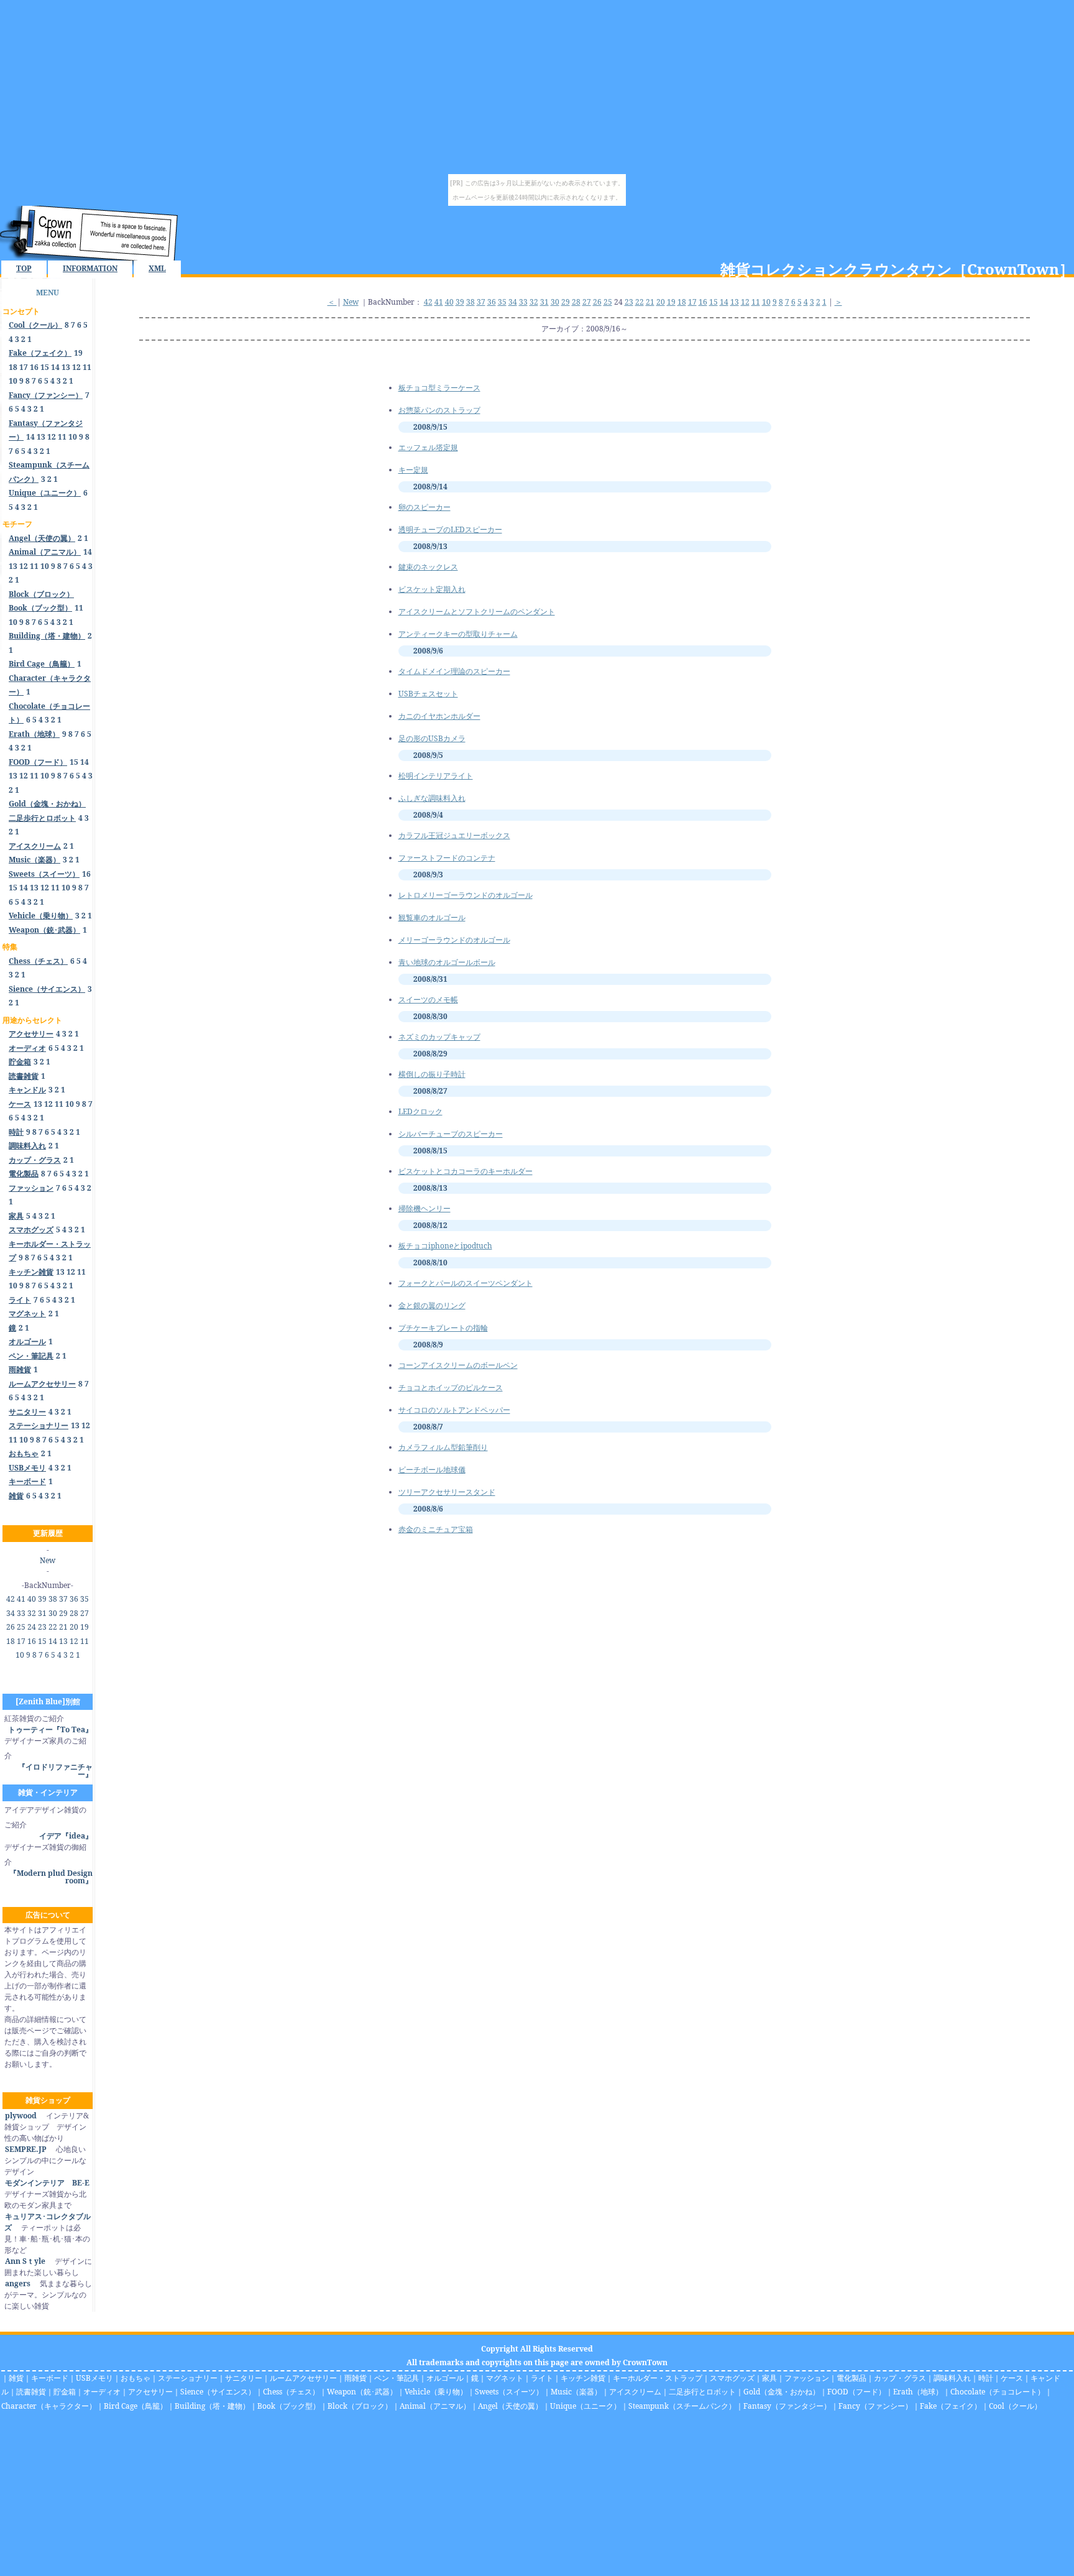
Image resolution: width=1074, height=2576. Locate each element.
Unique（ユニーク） (585, 2406)
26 (11, 1627)
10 (13, 381)
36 (74, 1599)
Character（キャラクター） (49, 2406)
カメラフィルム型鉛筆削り (443, 1447)
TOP (24, 268)
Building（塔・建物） (212, 2406)
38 (53, 1599)
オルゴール (445, 2378)
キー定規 (413, 470)
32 (32, 1613)
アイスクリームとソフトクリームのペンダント (477, 612)
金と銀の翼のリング (432, 1305)
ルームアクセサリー (303, 2378)
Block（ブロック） (360, 2406)
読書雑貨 (31, 2392)
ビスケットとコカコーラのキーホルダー (466, 1171)
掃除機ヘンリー (425, 1208)
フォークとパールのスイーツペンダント (466, 1283)
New (48, 1560)
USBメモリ (94, 2378)
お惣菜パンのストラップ (439, 410)
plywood (21, 2116)
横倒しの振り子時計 (432, 1074)
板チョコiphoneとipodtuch (445, 1246)
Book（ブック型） (289, 2406)
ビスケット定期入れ (432, 589)
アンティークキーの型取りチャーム (458, 634)
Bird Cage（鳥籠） (135, 2406)
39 (42, 1599)
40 (32, 1599)
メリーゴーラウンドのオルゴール (454, 940)
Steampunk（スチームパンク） (682, 2406)
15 (45, 367)
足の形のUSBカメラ (432, 738)
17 (24, 367)
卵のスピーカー (425, 507)
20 (74, 1627)
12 (76, 367)
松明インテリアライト (436, 776)
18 (13, 367)
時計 (986, 2378)
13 (66, 367)
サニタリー (244, 2378)
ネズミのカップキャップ (439, 1037)
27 (85, 1613)
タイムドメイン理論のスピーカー (454, 671)
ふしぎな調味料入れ (432, 798)
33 (21, 1613)
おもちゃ (135, 2378)
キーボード (50, 2378)
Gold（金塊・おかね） (782, 2392)
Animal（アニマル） (435, 2406)
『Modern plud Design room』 (51, 1877)
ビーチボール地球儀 (432, 1470)
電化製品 (851, 2378)
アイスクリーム (635, 2392)
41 (21, 1599)
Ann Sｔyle (25, 2261)
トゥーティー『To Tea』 (50, 1729)
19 (78, 353)
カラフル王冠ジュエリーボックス (454, 835)
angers (18, 2283)
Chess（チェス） (291, 2392)
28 (74, 1613)
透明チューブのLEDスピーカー (450, 529)
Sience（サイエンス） (218, 2392)
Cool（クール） (1015, 2406)
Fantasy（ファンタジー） (787, 2406)
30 (53, 1613)
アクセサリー (150, 2392)
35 (85, 1599)
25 (21, 1627)
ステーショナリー (188, 2378)
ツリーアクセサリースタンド (447, 1492)
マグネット (505, 2378)
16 (34, 367)
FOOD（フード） (856, 2392)
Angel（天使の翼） (510, 2406)
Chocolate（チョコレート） (998, 2392)
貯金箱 (65, 2392)
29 (63, 1613)
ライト (542, 2378)
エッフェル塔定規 (428, 447)
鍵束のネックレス (428, 567)
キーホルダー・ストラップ (658, 2378)
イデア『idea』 (66, 1836)
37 (63, 1599)
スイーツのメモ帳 (428, 999)
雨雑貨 (356, 2378)
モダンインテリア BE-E (47, 2183)
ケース (1012, 2378)
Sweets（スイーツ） (509, 2392)
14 (55, 367)
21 (63, 1627)
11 (87, 367)
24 (32, 1627)
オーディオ (102, 2392)
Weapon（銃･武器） (362, 2392)
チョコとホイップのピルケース (451, 1387)
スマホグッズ (732, 2378)
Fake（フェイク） (951, 2406)
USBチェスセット (428, 694)
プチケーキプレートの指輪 (443, 1328)
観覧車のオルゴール (432, 917)
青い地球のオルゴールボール (447, 962)
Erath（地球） (918, 2392)
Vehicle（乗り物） (436, 2392)
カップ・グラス (900, 2378)
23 (42, 1627)
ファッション (807, 2378)
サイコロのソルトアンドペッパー (454, 1410)
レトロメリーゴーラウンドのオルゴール (466, 895)
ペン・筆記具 (397, 2378)
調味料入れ (952, 2378)
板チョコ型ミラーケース (439, 388)
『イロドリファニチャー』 (55, 1770)
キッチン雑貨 (583, 2378)
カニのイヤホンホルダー (439, 716)
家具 (769, 2378)
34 (11, 1613)
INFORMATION (90, 268)
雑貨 (16, 2378)
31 (42, 1613)
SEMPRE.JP (26, 2149)
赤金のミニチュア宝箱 (436, 1529)
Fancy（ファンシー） (875, 2406)
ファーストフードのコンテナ (447, 858)
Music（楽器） (576, 2392)
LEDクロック (420, 1111)
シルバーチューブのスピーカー (451, 1134)
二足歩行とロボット (702, 2392)
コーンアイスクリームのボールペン (458, 1365)
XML (157, 268)
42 (11, 1599)
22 (53, 1627)
